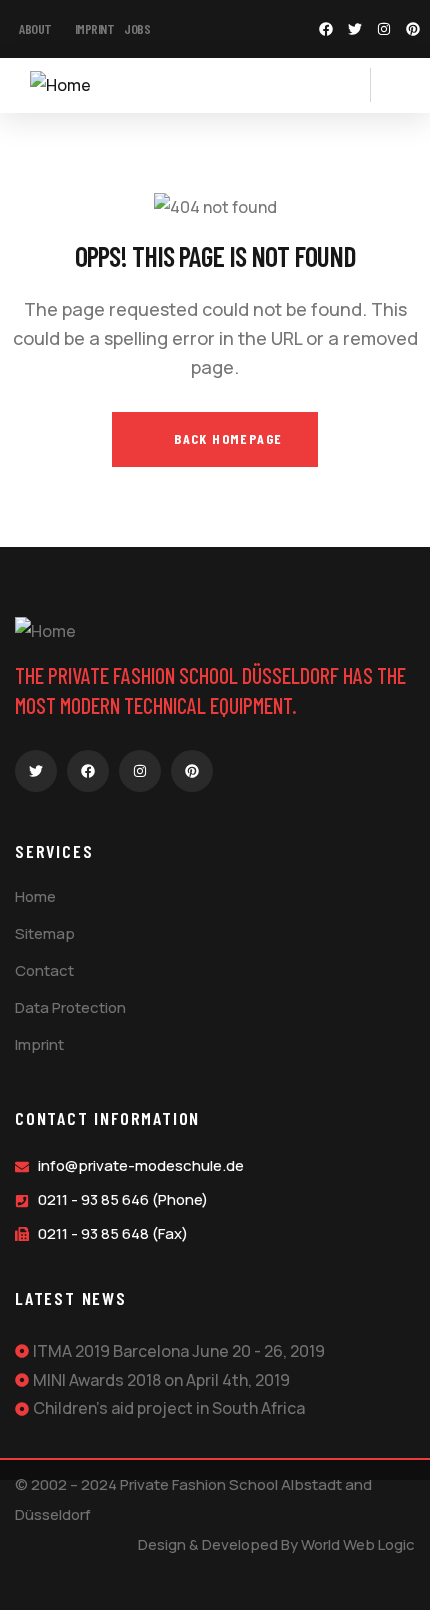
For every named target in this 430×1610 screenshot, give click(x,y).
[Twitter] (355, 29)
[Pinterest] (413, 29)
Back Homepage (226, 438)
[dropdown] (360, 85)
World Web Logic (358, 1544)
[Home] (60, 85)
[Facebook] (326, 29)
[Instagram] (384, 29)
